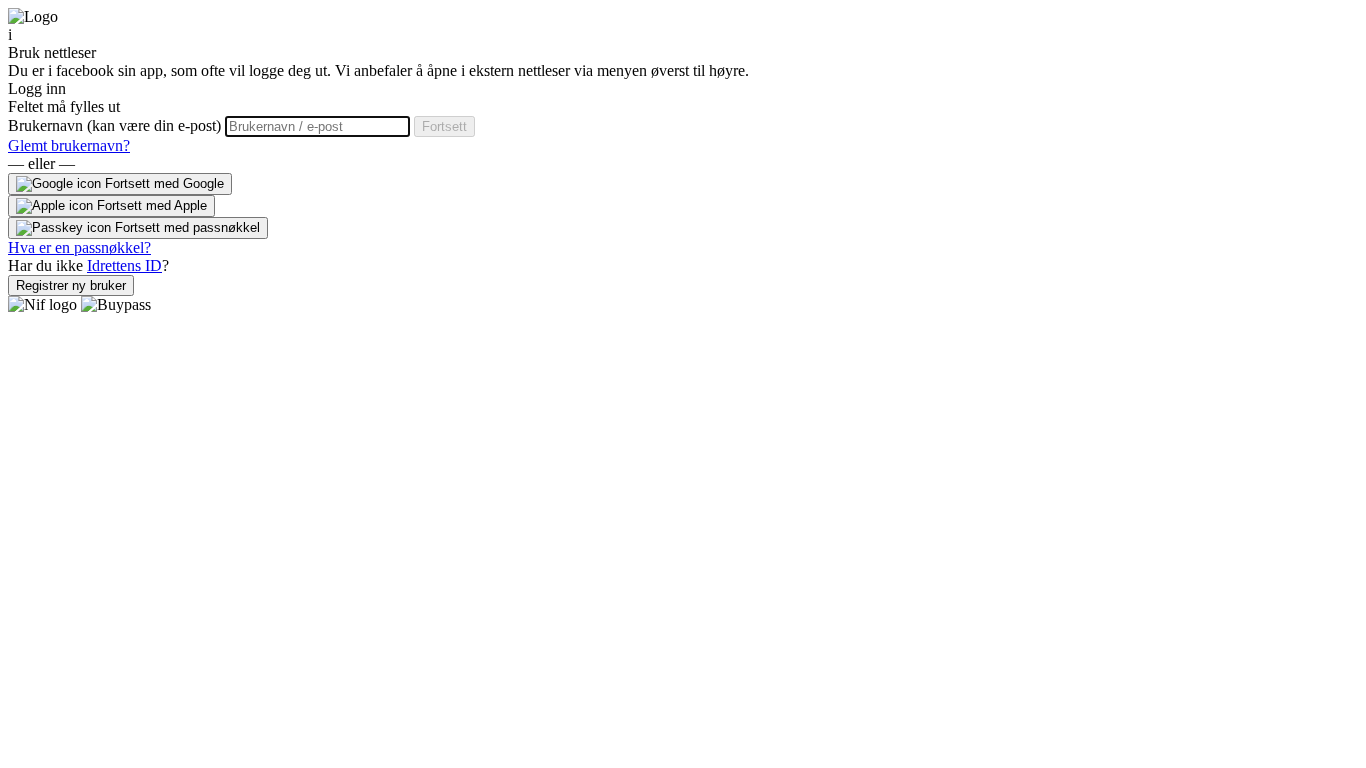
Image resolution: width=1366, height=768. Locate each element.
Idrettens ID (124, 265)
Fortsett (444, 126)
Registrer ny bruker (71, 285)
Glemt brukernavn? (69, 145)
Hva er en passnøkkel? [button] (79, 247)
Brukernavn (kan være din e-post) (116, 125)
